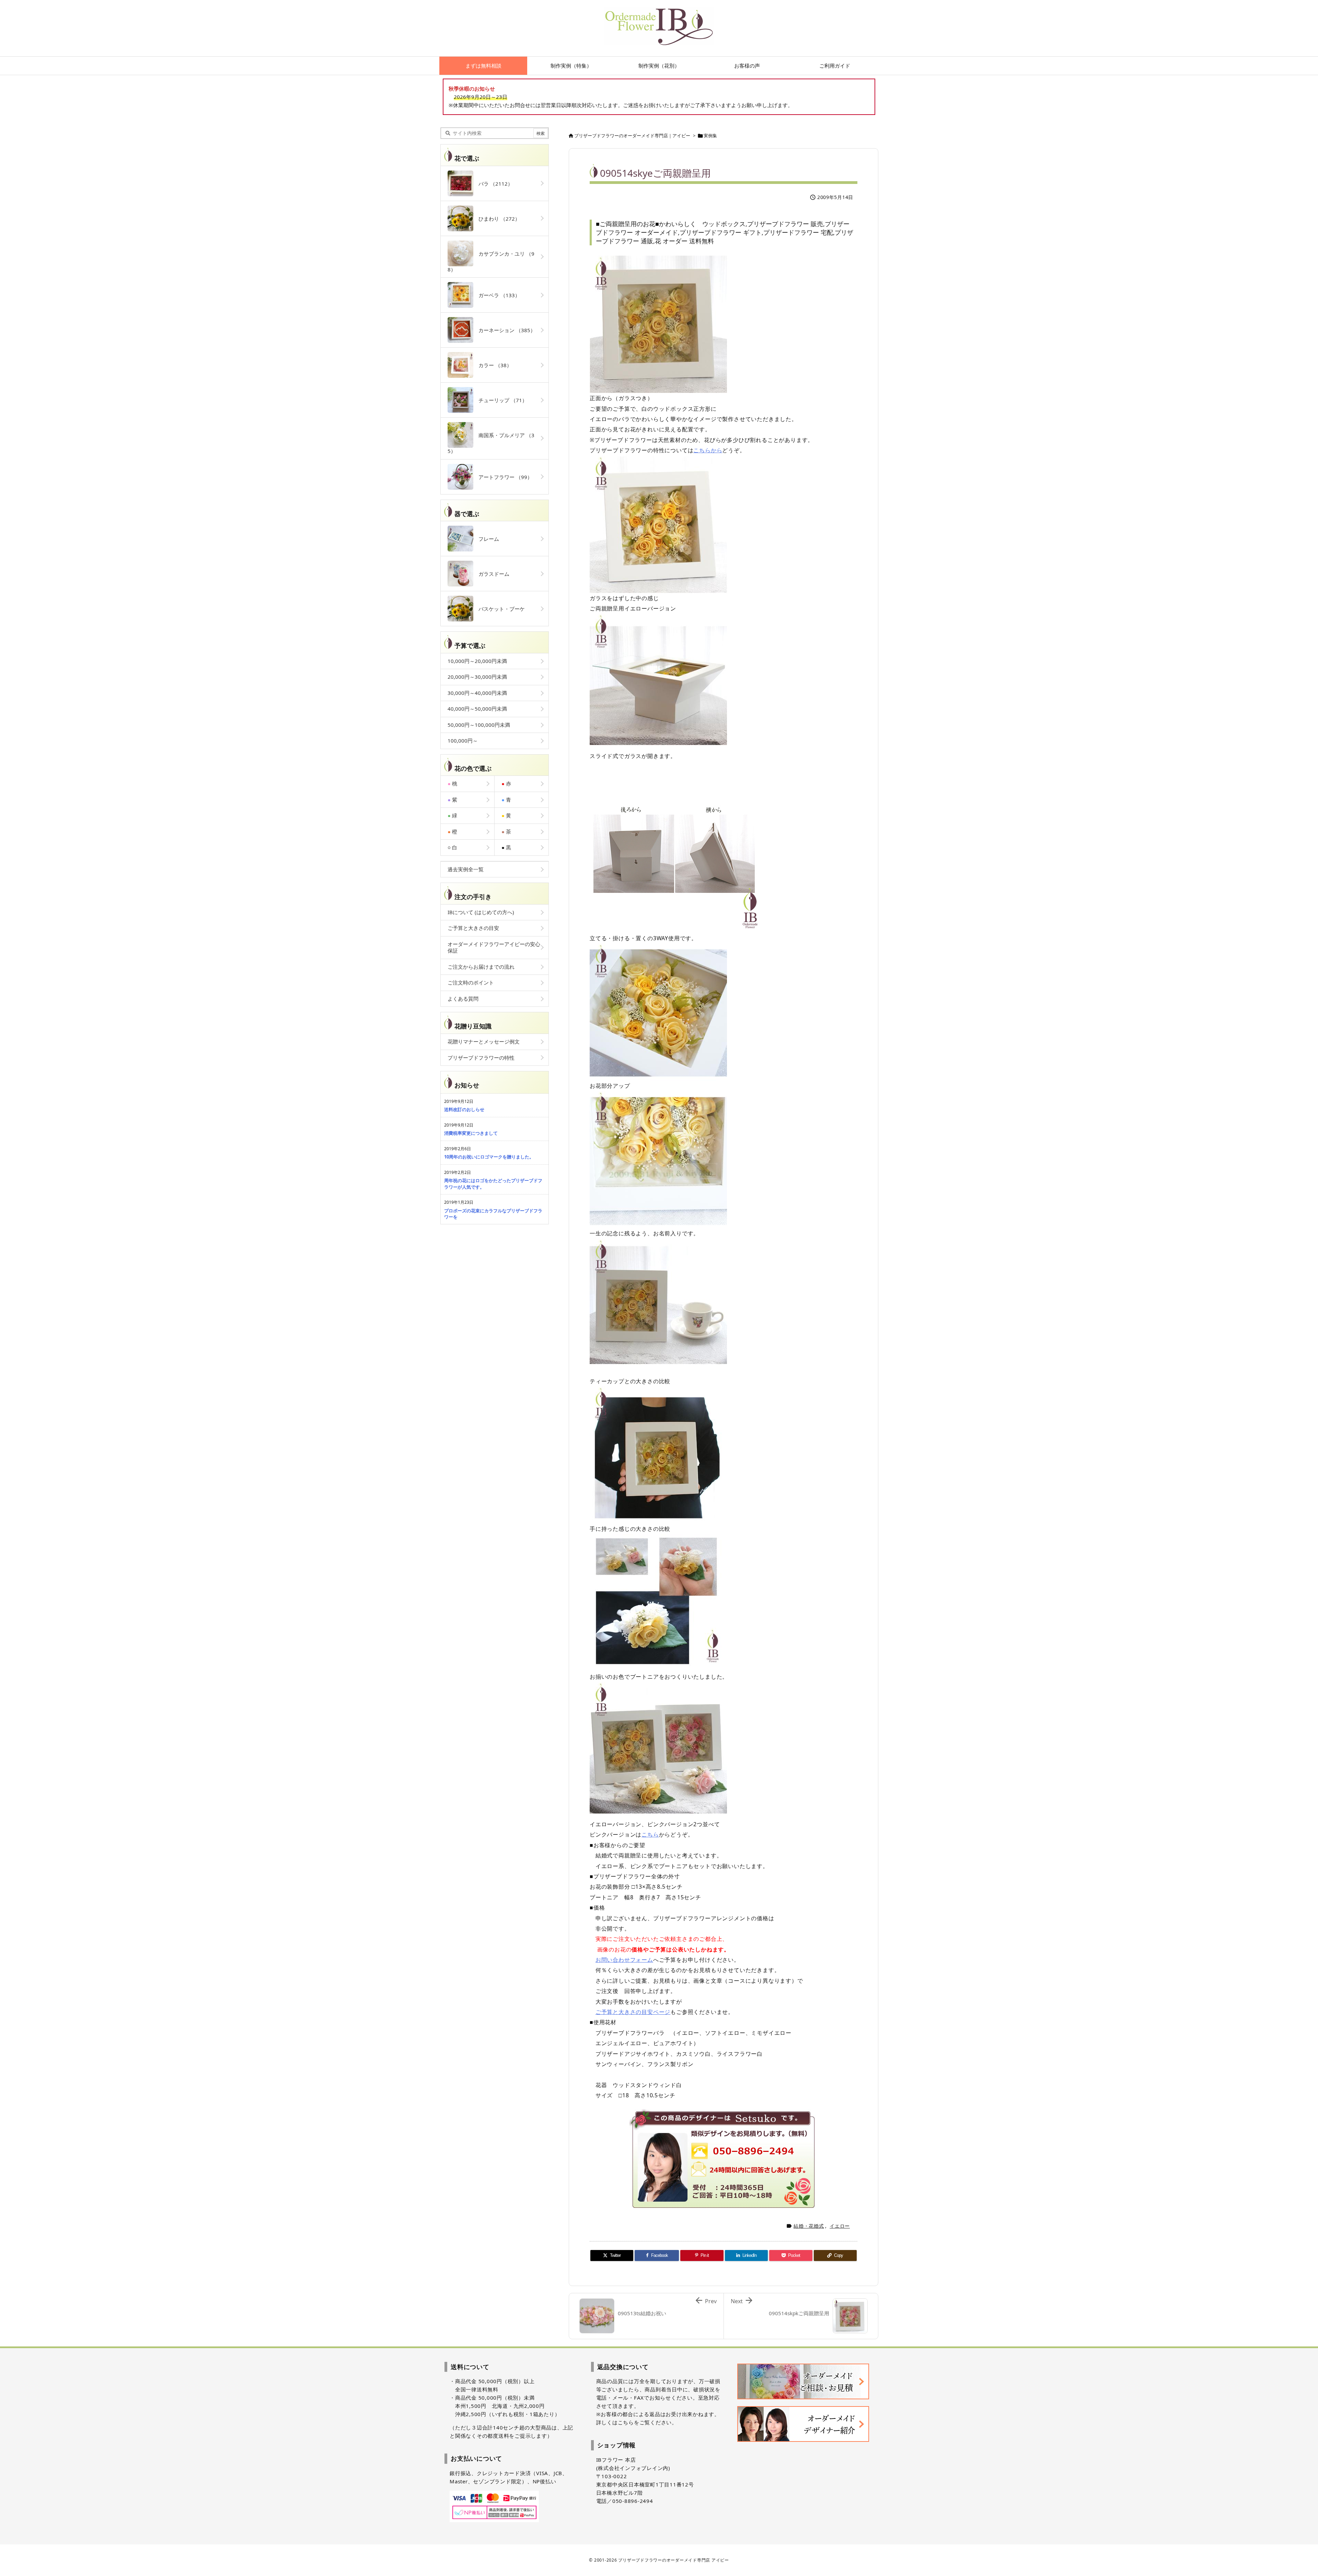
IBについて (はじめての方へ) (481, 912)
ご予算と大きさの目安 (473, 928)
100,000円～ (463, 741)
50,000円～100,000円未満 (479, 725)
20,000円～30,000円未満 (477, 677)
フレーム (486, 539)
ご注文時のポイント (471, 982)
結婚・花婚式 (809, 2226)
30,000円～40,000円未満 (477, 693)
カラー (493, 365)
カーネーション (504, 330)
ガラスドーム (491, 574)
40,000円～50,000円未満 (477, 709)
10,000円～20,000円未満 (477, 661)
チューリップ (500, 400)
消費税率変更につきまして (471, 1133)
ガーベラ (497, 295)
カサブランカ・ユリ (491, 261)
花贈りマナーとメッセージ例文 (484, 1041)
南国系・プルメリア (491, 443)
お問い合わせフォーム (624, 1960)
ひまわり (497, 219)
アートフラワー (503, 477)
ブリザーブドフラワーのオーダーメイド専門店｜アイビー (632, 136)
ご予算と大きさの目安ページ (633, 2012)
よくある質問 (463, 999)
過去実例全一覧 (466, 869)
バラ (493, 184)
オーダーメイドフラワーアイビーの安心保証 (494, 947)
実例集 (710, 136)
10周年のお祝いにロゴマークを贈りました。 (489, 1157)
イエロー (840, 2226)
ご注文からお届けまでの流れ (481, 967)
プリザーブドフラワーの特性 (481, 1058)
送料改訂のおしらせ (464, 1109)
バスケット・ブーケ (499, 609)
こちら (650, 1834)
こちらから (708, 450)
